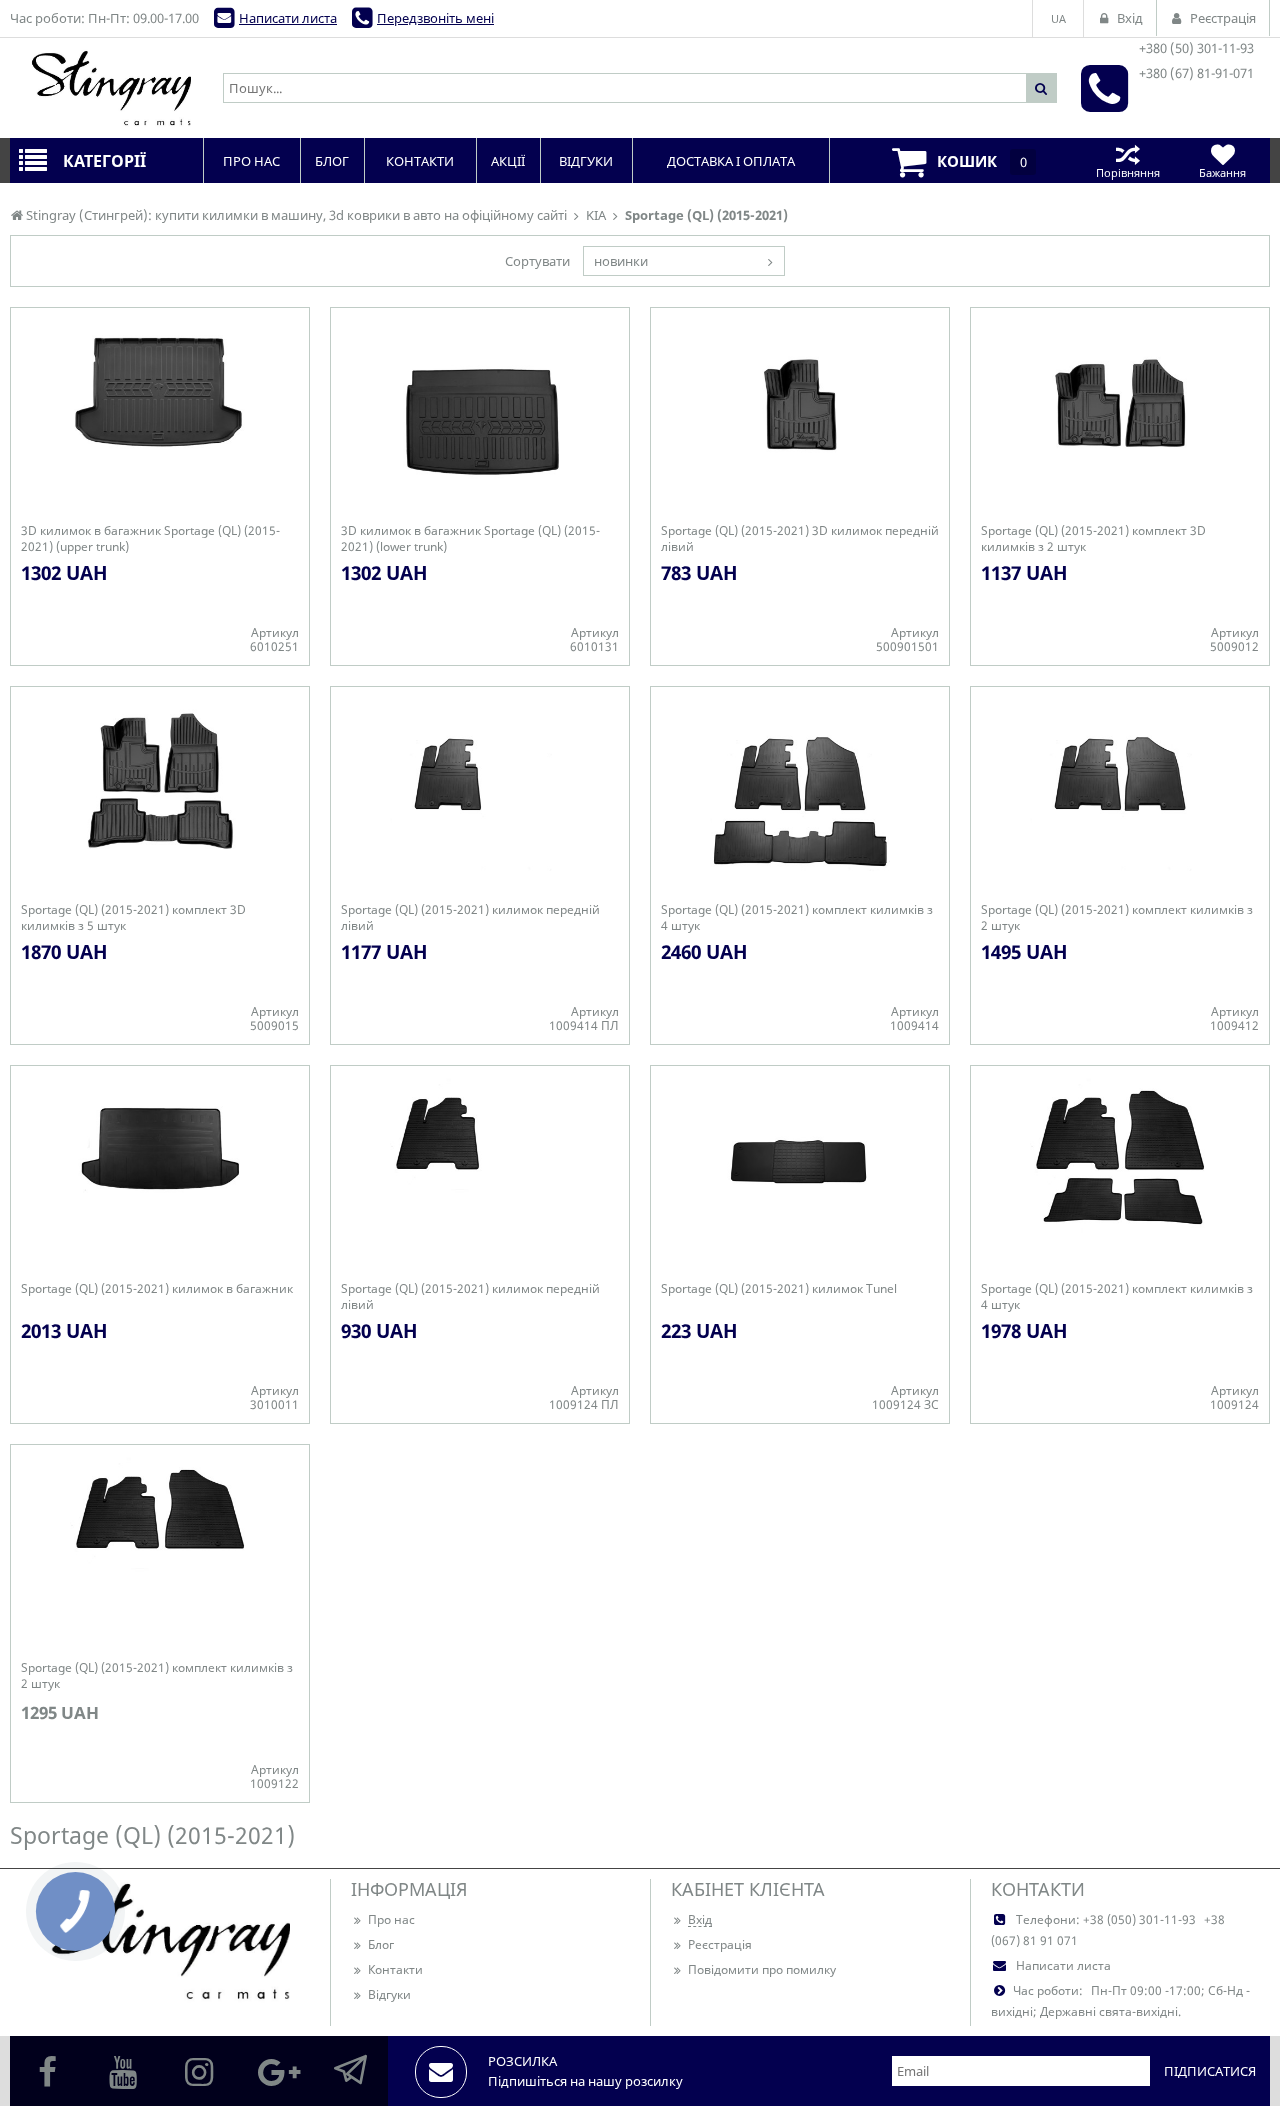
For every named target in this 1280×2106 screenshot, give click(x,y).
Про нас (391, 1919)
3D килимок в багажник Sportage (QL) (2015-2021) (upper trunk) (150, 539)
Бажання (1222, 172)
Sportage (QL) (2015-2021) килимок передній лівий (470, 918)
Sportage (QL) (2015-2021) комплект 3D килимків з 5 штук (133, 918)
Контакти (395, 1969)
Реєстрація (720, 1944)
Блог (381, 1944)
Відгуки (389, 1994)
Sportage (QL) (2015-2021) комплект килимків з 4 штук (797, 918)
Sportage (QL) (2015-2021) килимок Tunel (779, 1289)
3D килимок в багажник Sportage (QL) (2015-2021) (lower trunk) (470, 539)
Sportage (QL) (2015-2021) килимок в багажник (157, 1289)
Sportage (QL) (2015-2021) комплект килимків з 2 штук (1117, 918)
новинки (621, 261)
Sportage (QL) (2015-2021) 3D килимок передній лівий (800, 539)
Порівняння (1128, 172)
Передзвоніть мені (435, 18)
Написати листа (288, 18)
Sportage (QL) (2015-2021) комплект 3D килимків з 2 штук (1093, 539)
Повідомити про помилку (762, 1969)
